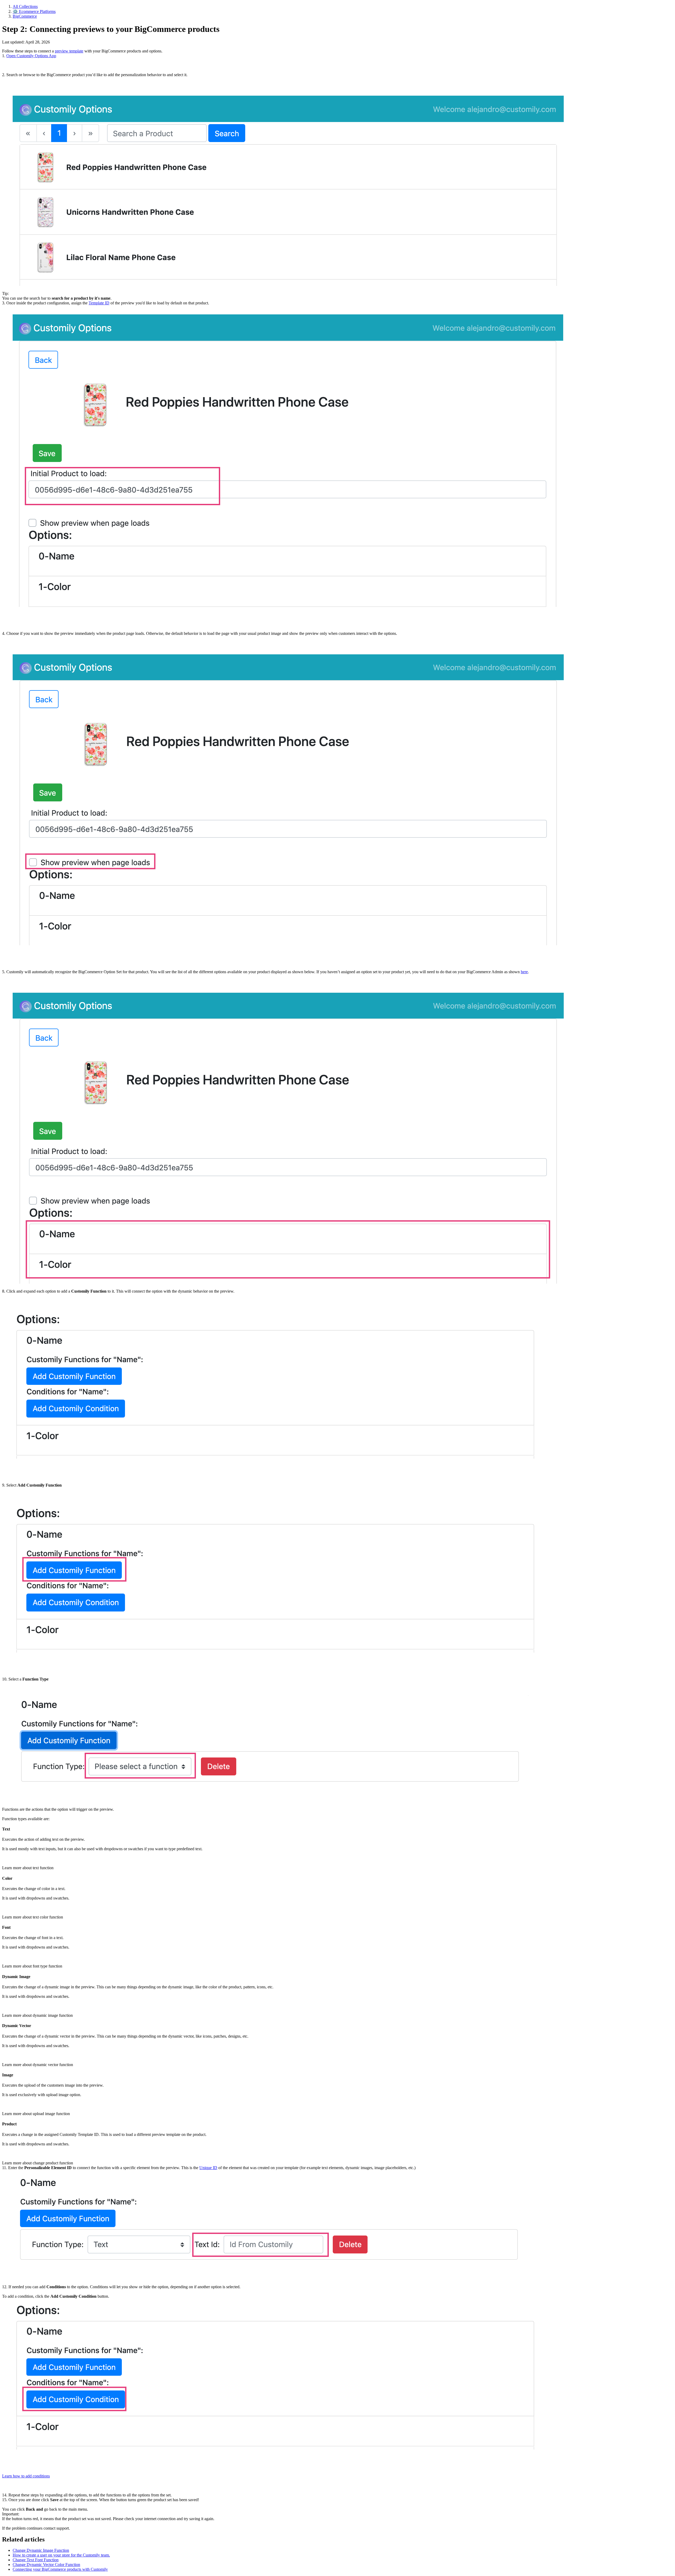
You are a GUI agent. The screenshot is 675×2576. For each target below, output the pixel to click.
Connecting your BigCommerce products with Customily (60, 2569)
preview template (69, 51)
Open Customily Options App (31, 56)
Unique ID (208, 2168)
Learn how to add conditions (26, 2476)
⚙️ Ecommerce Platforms (34, 11)
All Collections (25, 6)
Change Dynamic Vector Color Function (46, 2565)
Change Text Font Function (36, 2560)
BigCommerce (25, 16)
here (524, 972)
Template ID (99, 303)
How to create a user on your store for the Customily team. (61, 2555)
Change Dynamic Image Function (41, 2550)
